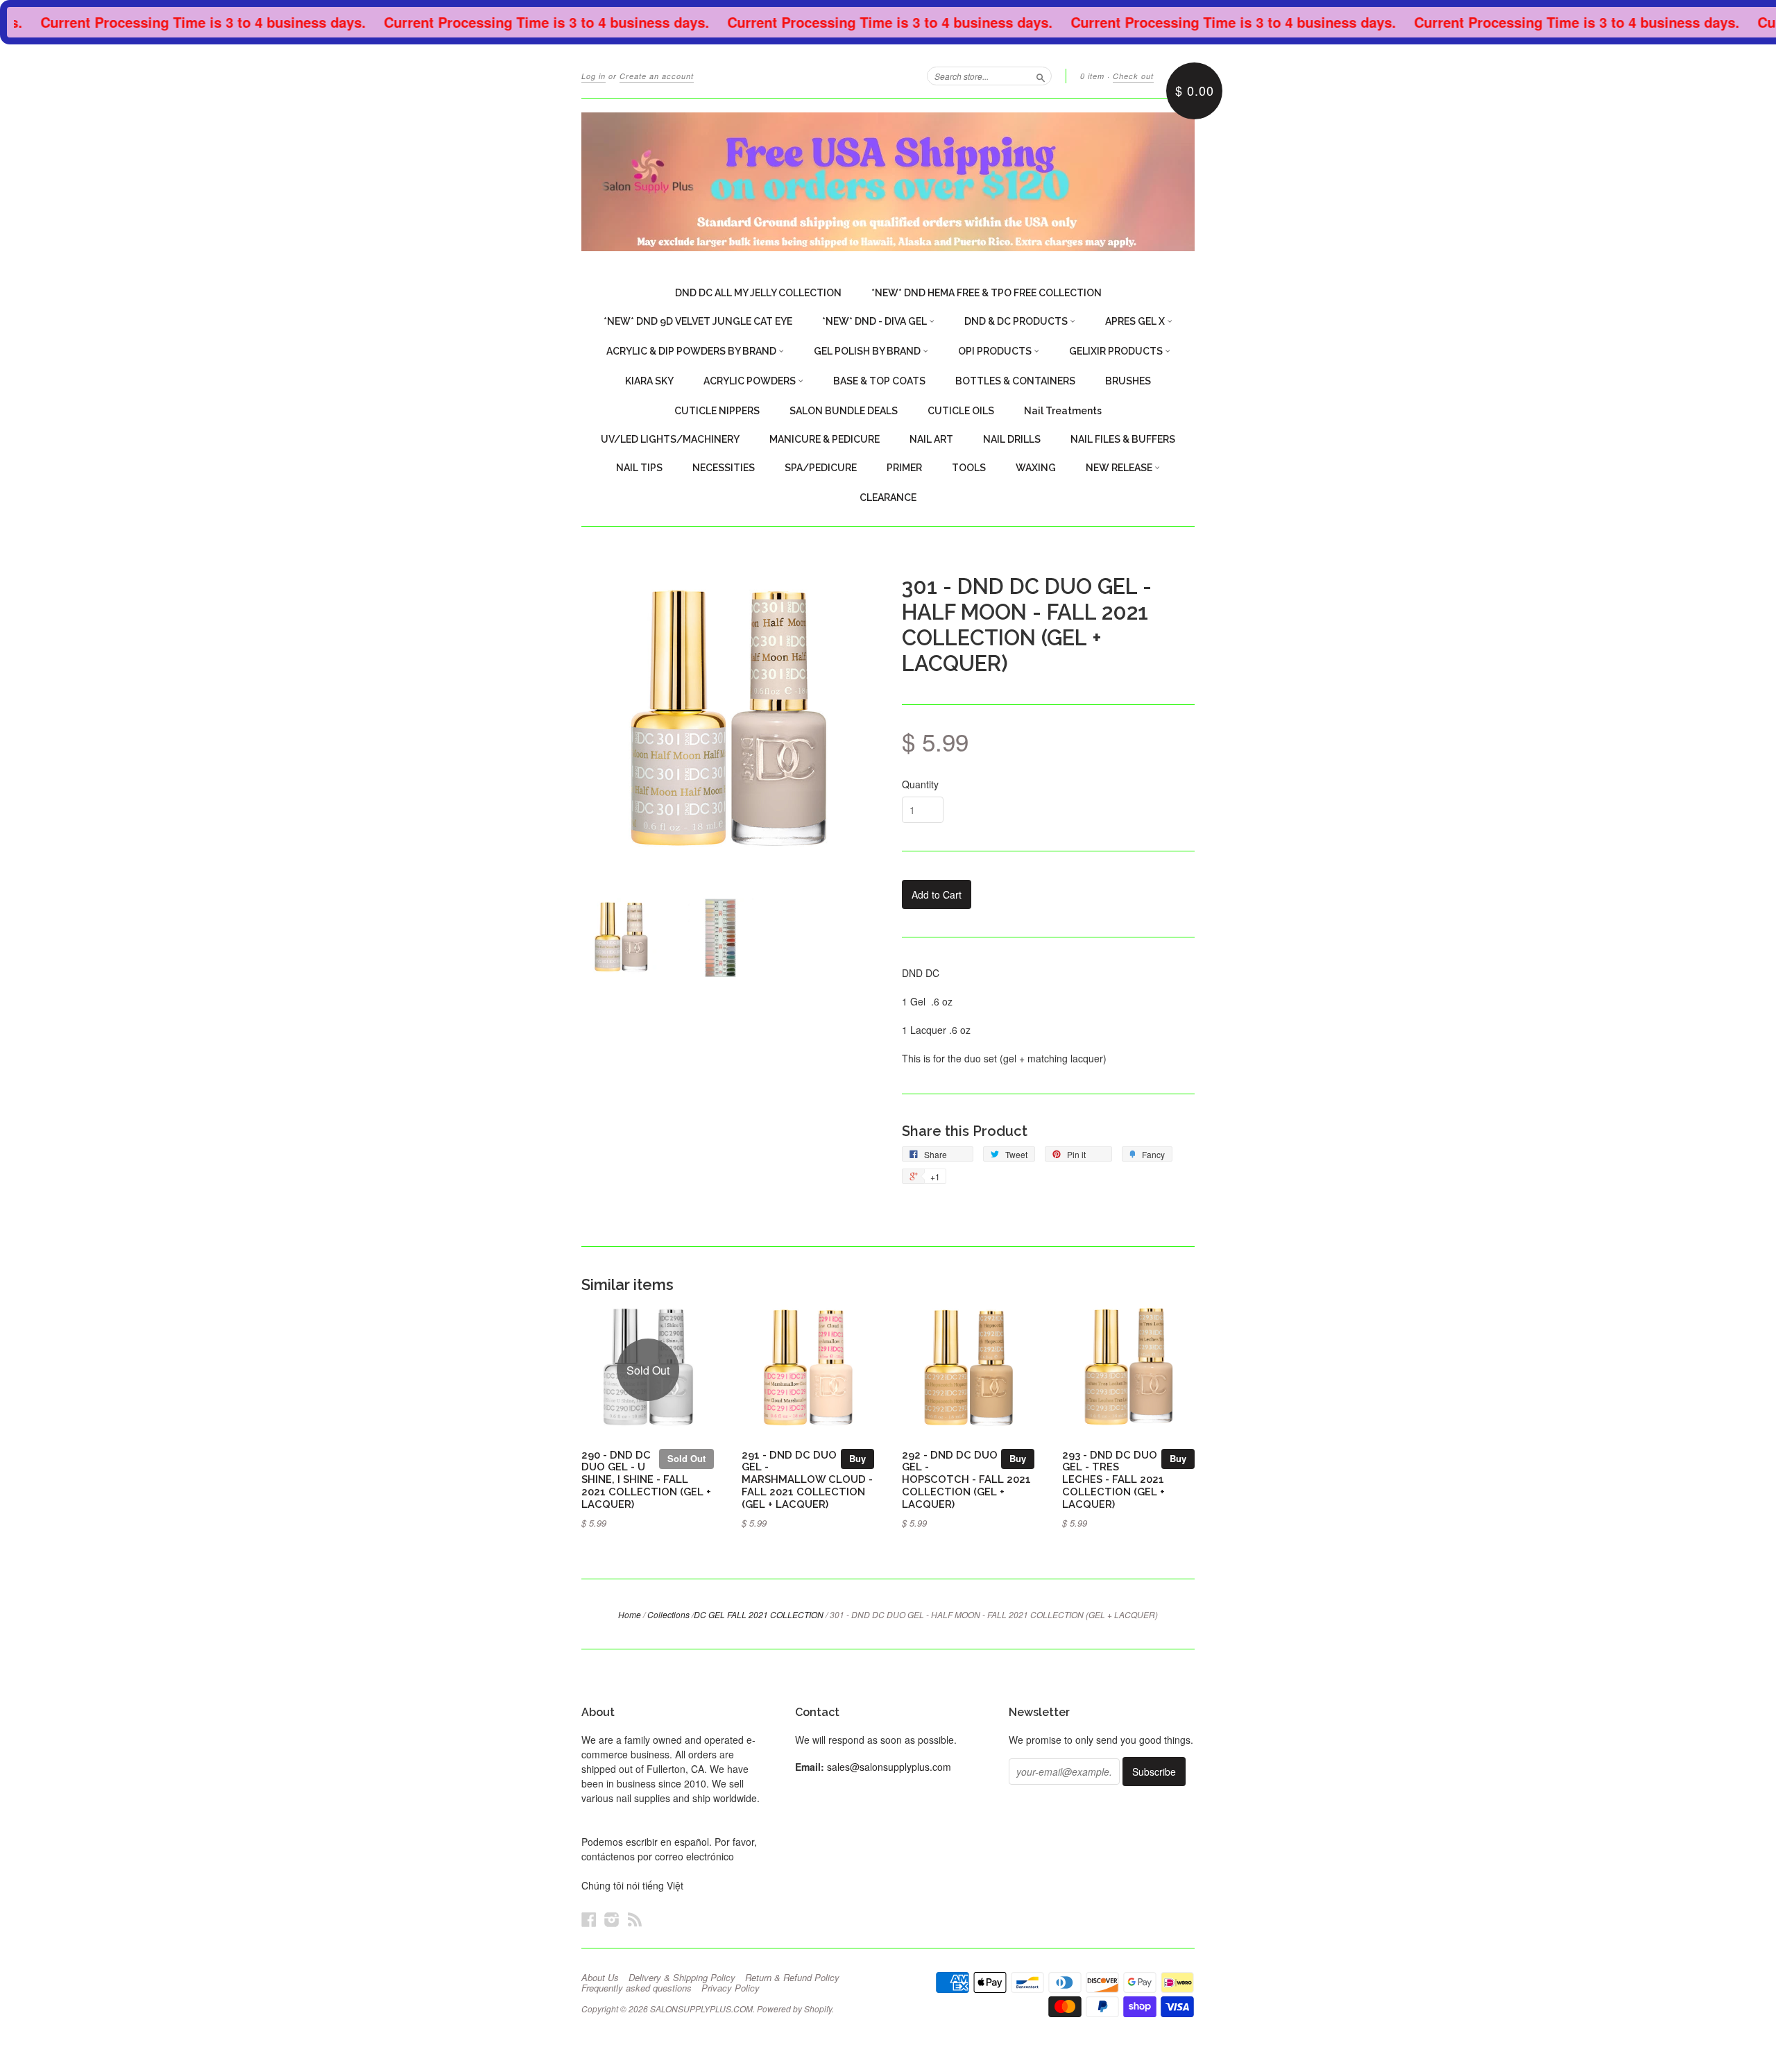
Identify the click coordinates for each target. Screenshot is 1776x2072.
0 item (1092, 76)
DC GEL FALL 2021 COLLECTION (759, 1614)
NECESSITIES (724, 468)
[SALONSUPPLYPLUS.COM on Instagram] (612, 1919)
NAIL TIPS (639, 468)
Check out (1133, 76)
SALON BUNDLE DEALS (844, 411)
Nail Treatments (1063, 411)
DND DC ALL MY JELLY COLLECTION (758, 293)
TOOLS (969, 468)
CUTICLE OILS (961, 411)
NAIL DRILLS (1012, 439)
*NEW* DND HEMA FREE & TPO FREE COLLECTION (987, 293)
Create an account (657, 76)
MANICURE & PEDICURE (825, 439)
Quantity (920, 784)
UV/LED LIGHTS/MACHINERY (670, 439)
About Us (600, 1978)
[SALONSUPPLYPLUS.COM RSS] (635, 1919)
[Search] (1041, 76)
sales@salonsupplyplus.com (889, 1767)
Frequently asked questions (637, 1988)
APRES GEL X (1136, 321)
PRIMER (904, 468)
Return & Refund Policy (792, 1978)
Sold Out (686, 1458)
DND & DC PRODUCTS (1017, 321)
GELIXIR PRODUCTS (1117, 351)
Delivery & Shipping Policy (682, 1978)
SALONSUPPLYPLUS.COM (701, 2009)
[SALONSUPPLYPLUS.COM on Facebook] (589, 1919)
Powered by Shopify (794, 2009)
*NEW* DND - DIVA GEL (876, 321)
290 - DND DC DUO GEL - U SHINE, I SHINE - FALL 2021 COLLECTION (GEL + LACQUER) (646, 1479)
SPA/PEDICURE (821, 468)
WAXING (1036, 468)
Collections (668, 1614)
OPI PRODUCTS (996, 351)
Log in (594, 76)
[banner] (888, 182)
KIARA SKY (649, 381)
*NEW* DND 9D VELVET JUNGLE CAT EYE (698, 321)
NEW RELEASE (1120, 468)
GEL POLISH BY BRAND (868, 351)
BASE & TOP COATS (879, 381)
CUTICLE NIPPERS (717, 411)
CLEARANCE (888, 498)
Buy (857, 1458)
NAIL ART (931, 439)
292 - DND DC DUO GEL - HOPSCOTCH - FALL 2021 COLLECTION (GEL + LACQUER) (966, 1479)
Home (630, 1614)
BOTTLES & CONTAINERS (1015, 381)
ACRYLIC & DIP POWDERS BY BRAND (692, 351)
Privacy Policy (731, 1988)
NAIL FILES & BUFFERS (1123, 439)
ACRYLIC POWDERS (751, 381)
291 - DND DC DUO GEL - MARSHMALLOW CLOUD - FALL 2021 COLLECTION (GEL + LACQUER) (807, 1479)
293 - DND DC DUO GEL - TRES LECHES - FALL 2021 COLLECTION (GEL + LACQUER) (1113, 1479)
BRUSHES (1128, 381)
